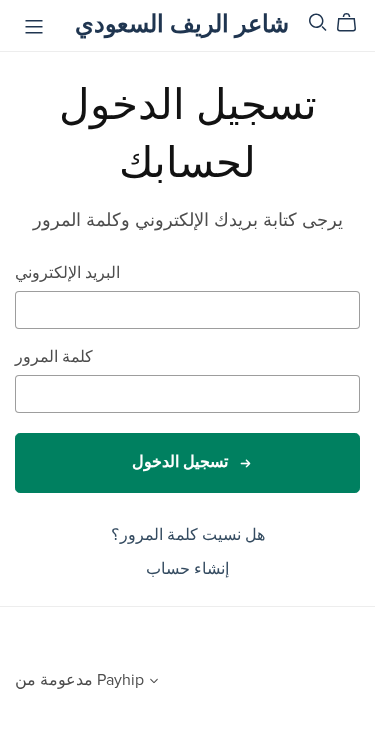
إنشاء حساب (187, 569)
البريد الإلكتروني (67, 273)
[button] (154, 683)
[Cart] (354, 23)
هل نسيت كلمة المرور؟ (188, 535)
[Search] (318, 22)
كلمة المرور (54, 357)
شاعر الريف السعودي (182, 24)
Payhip (120, 680)
